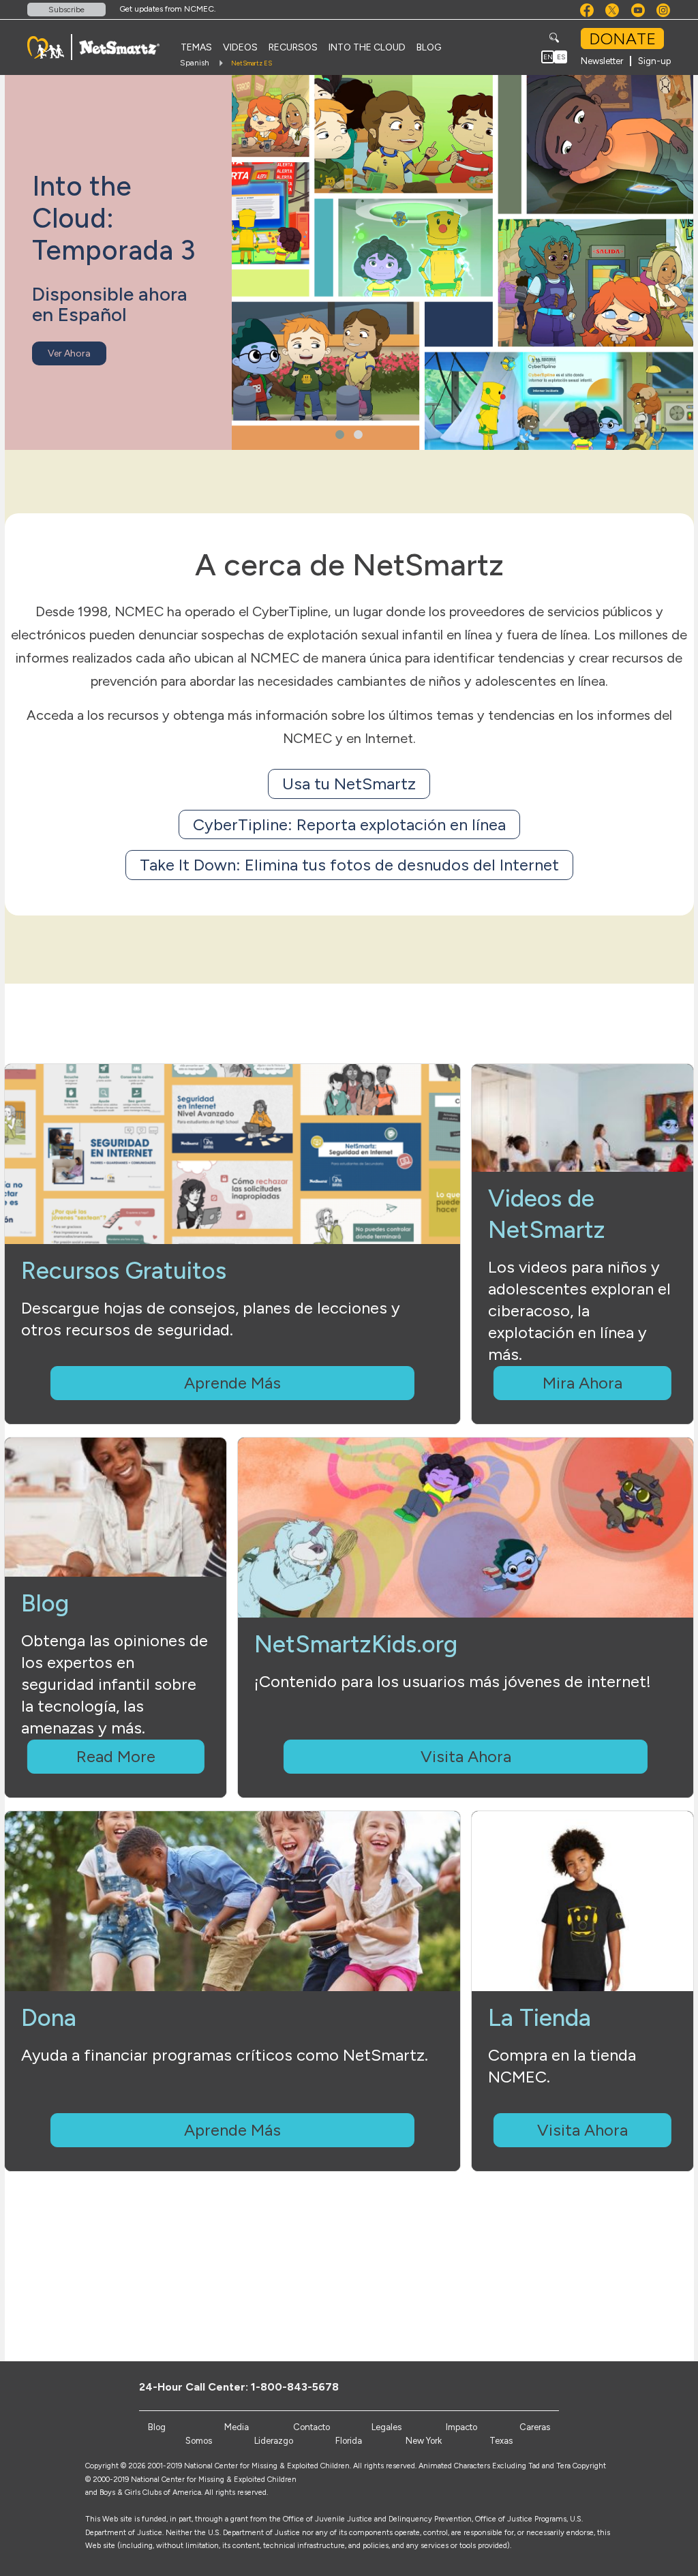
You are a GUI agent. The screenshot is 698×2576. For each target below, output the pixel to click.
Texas (501, 2441)
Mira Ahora (582, 1383)
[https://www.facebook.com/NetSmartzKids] (497, 2386)
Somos (199, 2441)
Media (237, 2427)
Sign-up (654, 61)
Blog (157, 2427)
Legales (386, 2427)
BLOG (429, 47)
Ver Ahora (69, 353)
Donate (622, 39)
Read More (116, 1756)
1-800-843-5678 (295, 2387)
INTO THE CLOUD (367, 47)
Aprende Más (232, 1383)
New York (424, 2441)
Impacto (461, 2427)
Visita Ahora (466, 1756)
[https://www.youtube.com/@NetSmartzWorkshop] (542, 2386)
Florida (349, 2441)
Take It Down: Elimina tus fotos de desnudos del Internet (349, 865)
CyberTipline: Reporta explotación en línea (349, 824)
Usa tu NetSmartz (349, 784)
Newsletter (602, 61)
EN (548, 57)
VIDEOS (240, 47)
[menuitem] (196, 47)
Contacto (312, 2427)
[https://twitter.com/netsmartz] (520, 2386)
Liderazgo (274, 2441)
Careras (535, 2427)
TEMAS (196, 47)
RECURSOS (293, 47)
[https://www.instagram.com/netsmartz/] (565, 2386)
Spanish (195, 63)
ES (561, 57)
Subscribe (66, 10)
